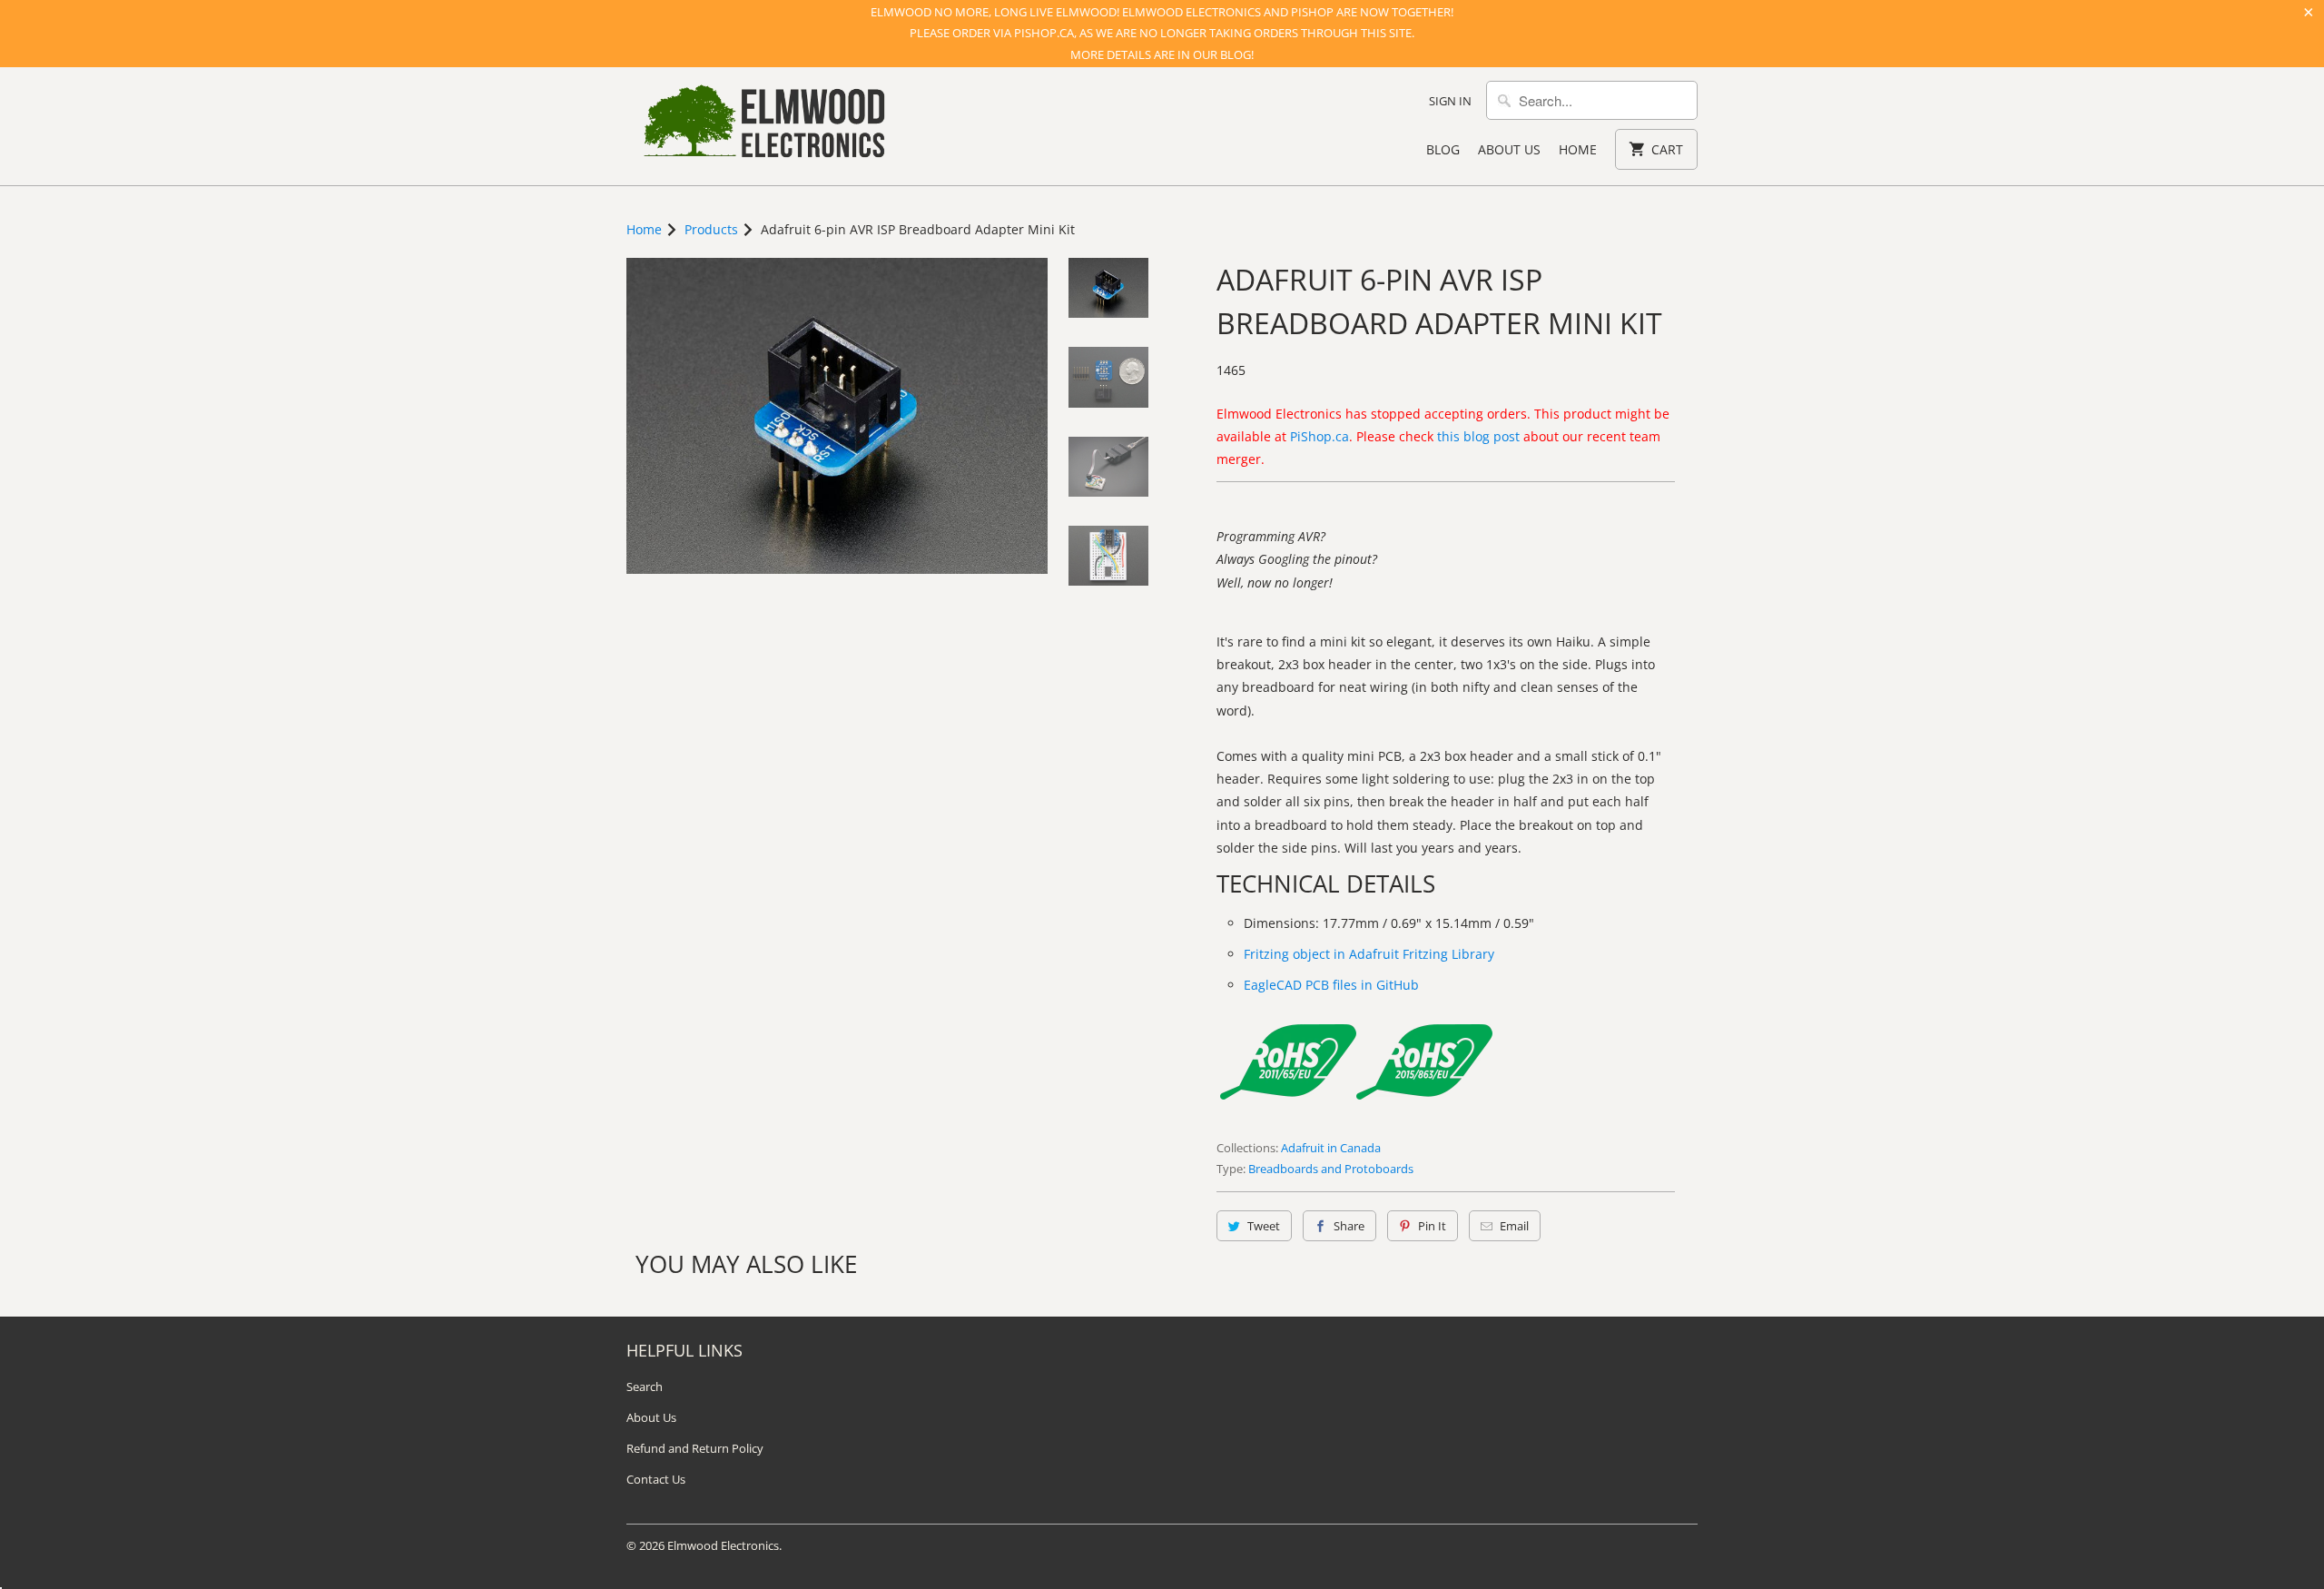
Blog (1443, 149)
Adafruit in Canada (1331, 1148)
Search (645, 1387)
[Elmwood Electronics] (763, 126)
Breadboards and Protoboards (1331, 1169)
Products (711, 229)
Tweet (1264, 1226)
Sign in (1450, 101)
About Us (1509, 149)
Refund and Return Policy (695, 1448)
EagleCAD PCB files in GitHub (1331, 985)
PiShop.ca (1320, 436)
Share (1349, 1226)
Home (1578, 149)
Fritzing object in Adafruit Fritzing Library (1369, 954)
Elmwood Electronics (723, 1545)
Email (1514, 1226)
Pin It (1432, 1226)
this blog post (1478, 436)
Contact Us (656, 1479)
